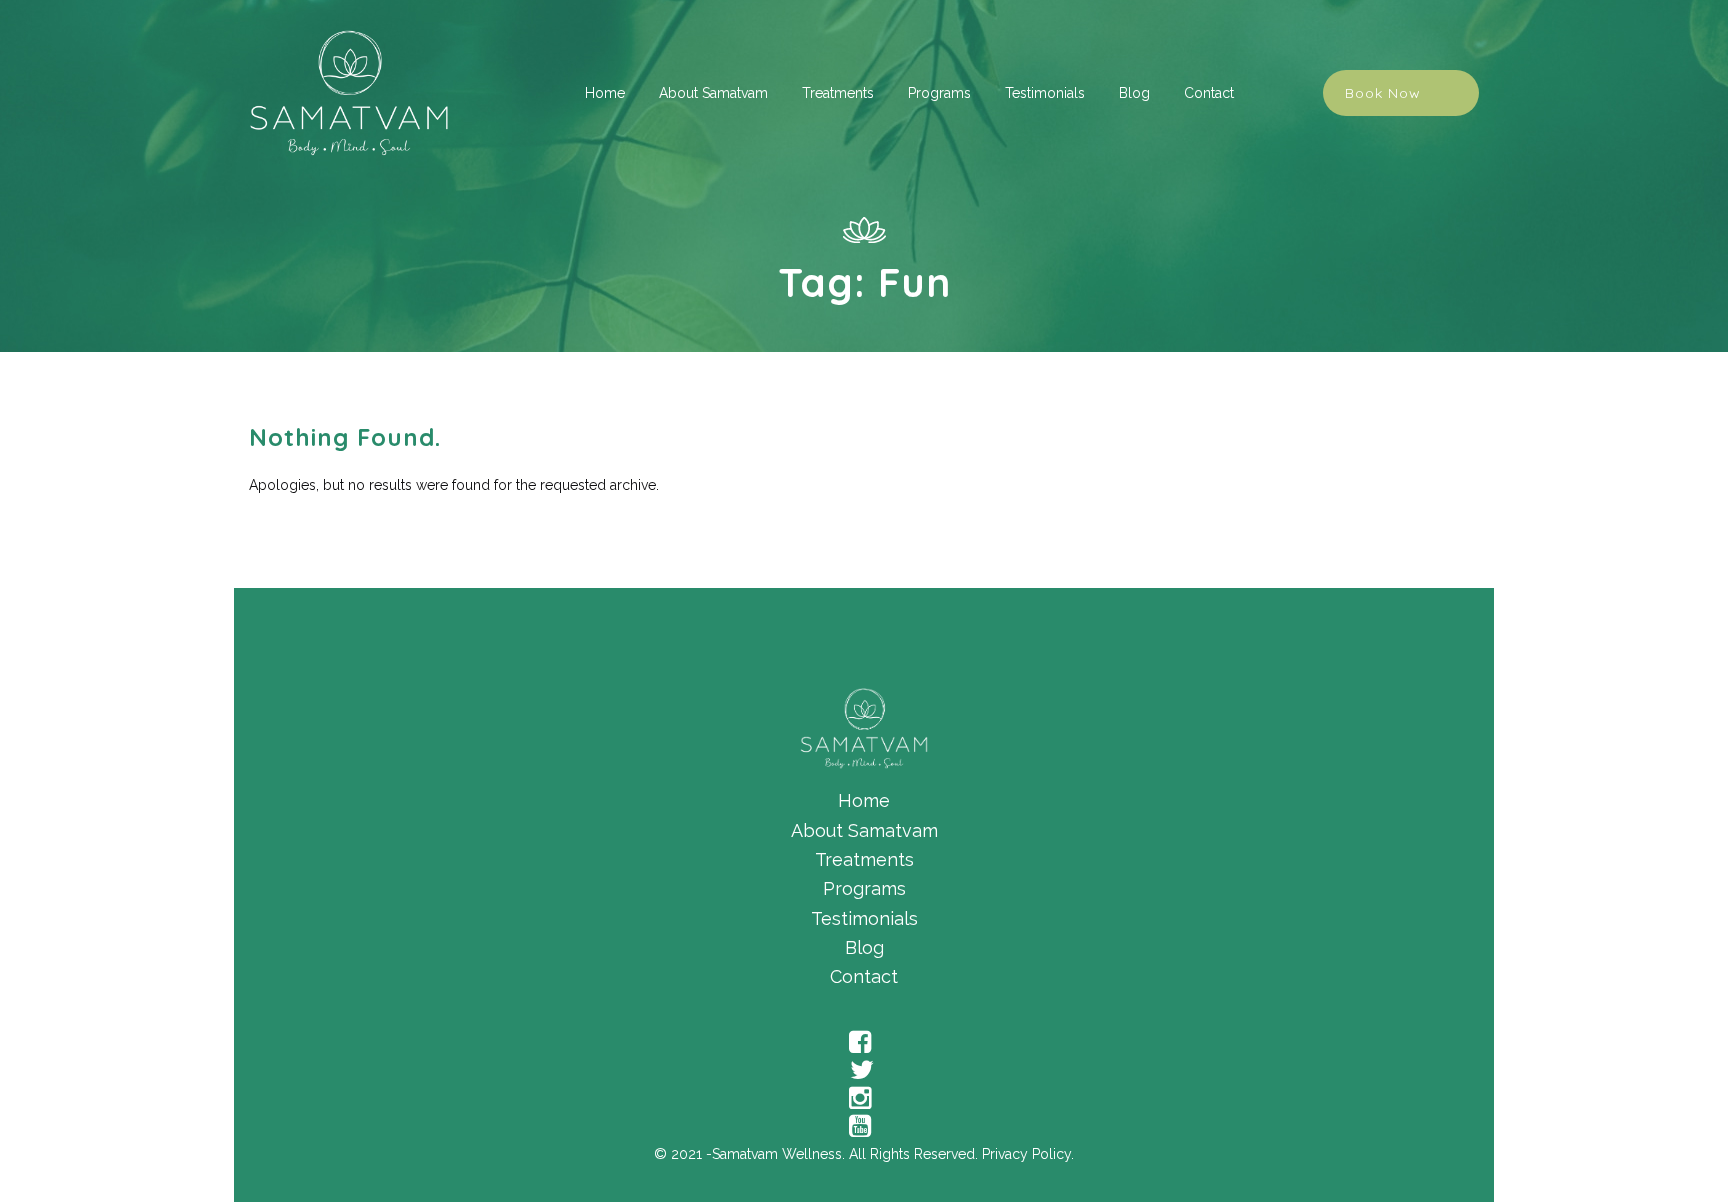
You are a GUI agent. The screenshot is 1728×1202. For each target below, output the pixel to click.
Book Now (1383, 93)
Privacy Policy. (1028, 1154)
